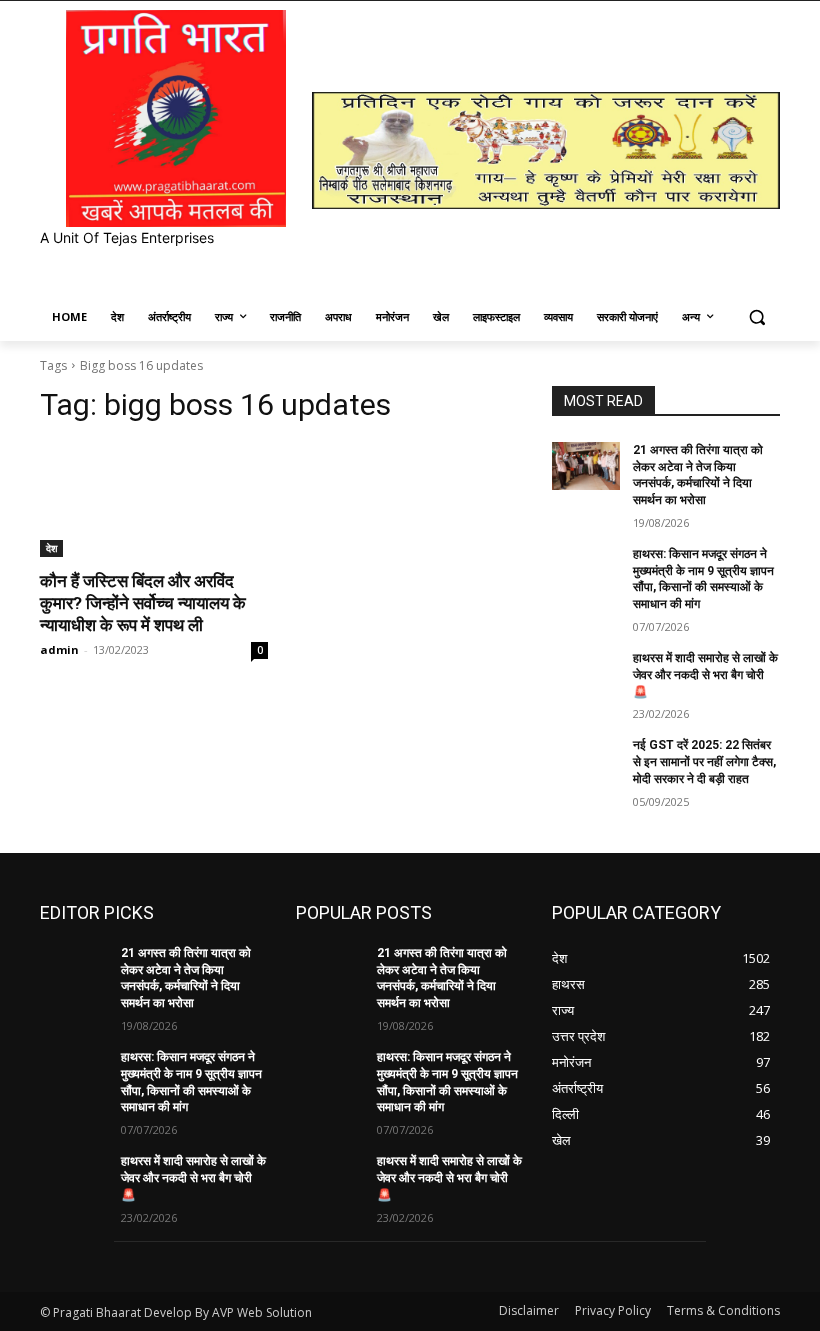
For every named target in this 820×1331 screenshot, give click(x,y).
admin (59, 649)
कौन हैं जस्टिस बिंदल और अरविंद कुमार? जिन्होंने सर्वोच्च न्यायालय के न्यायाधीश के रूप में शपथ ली (143, 603)
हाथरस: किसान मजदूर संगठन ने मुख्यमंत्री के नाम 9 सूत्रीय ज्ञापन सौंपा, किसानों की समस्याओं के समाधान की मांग (703, 579)
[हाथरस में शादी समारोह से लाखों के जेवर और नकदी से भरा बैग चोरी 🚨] (586, 674)
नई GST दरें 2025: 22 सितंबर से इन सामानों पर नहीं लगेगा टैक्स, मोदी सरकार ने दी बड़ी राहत (704, 762)
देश (51, 548)
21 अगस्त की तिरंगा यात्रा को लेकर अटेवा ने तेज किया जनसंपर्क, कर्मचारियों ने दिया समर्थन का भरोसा (186, 978)
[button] (756, 317)
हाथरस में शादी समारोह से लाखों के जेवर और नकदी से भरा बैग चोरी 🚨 (705, 675)
